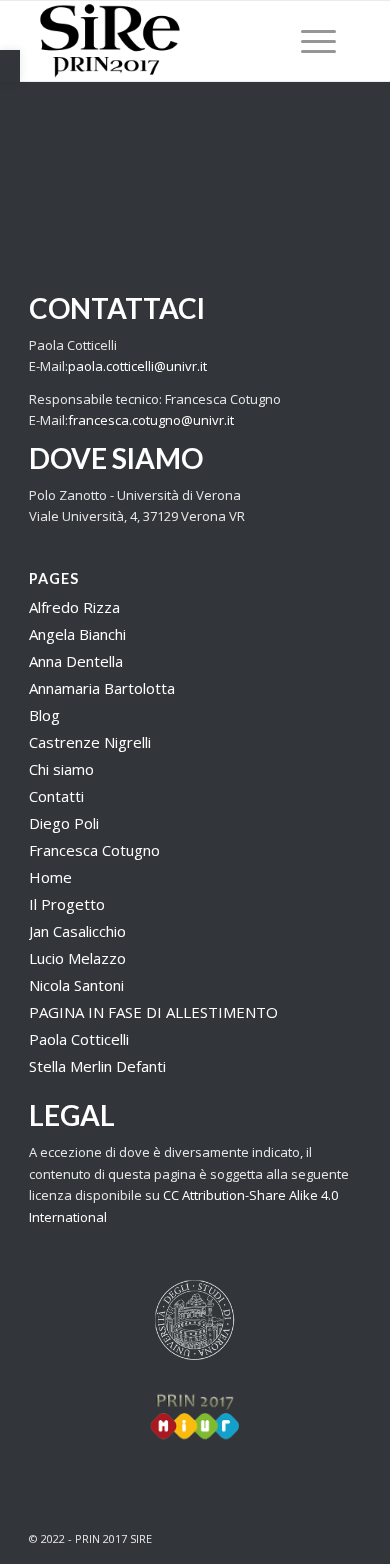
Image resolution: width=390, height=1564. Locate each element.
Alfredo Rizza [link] (74, 607)
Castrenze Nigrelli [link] (90, 742)
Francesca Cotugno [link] (94, 850)
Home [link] (50, 877)
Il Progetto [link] (67, 904)
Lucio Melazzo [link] (77, 958)
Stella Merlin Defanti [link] (97, 1066)
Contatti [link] (56, 796)
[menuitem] (308, 41)
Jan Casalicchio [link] (77, 931)
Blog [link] (44, 715)
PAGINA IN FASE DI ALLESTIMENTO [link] (153, 1012)
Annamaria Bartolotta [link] (102, 688)
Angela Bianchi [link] (77, 634)
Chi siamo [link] (61, 769)
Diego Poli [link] (64, 823)
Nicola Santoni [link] (76, 985)
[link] (10, 66)
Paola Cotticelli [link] (79, 1039)
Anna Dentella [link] (76, 661)
